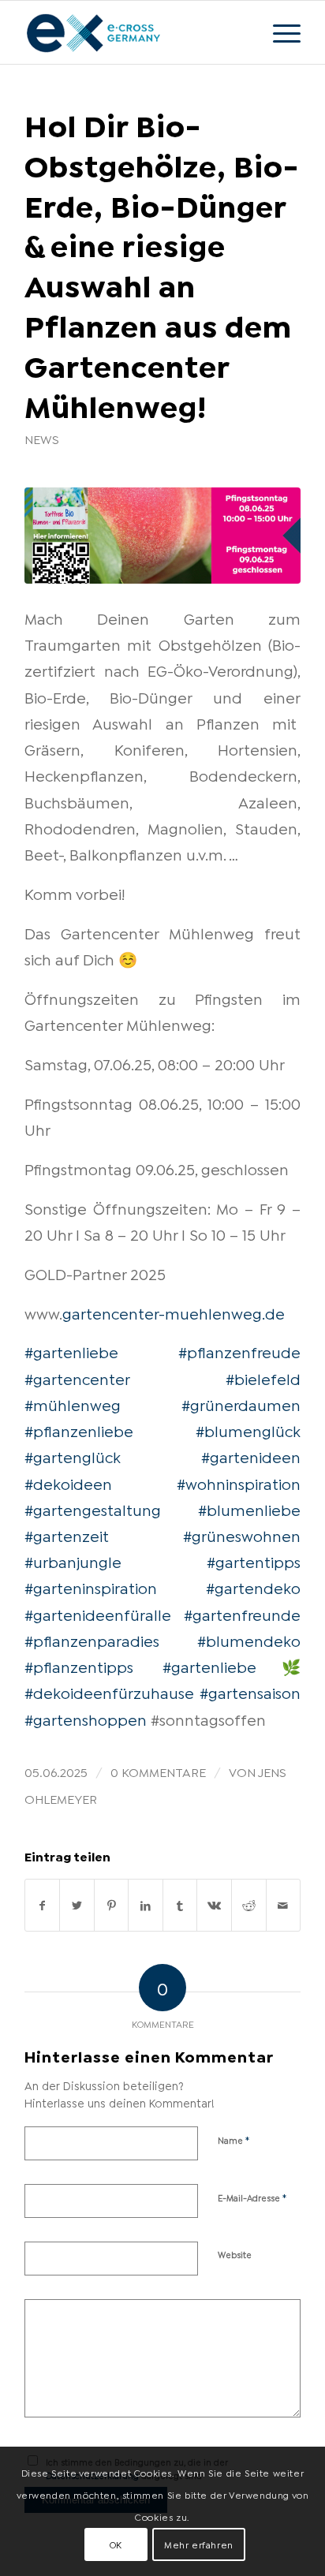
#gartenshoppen (86, 1719)
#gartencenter (77, 1378)
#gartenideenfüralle (98, 1614)
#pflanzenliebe (79, 1430)
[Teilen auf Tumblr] (180, 1905)
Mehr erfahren (199, 2544)
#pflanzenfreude (239, 1351)
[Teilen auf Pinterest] (112, 1905)
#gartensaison (250, 1692)
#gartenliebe (71, 1351)
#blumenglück (248, 1430)
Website (235, 2254)
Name (234, 2139)
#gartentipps (254, 1561)
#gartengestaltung (93, 1509)
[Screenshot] (162, 536)
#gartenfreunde (242, 1614)
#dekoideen (68, 1483)
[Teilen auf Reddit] (249, 1905)
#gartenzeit (67, 1535)
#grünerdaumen (241, 1404)
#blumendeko (249, 1640)
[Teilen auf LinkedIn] (146, 1905)
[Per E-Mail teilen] (284, 1905)
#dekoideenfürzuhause (109, 1692)
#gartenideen (251, 1456)
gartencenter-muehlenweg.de (174, 1312)
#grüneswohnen (242, 1535)
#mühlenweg (73, 1404)
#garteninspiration (91, 1587)
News (42, 439)
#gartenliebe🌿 (232, 1666)
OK (116, 2544)
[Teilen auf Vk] (214, 1905)
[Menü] (279, 32)
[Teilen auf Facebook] (43, 1905)
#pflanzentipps (79, 1666)
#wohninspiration (239, 1483)
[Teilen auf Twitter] (77, 1905)
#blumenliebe (249, 1509)
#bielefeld (263, 1378)
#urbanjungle (73, 1561)
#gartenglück (73, 1456)
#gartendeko (253, 1587)
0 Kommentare (158, 1771)
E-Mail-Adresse (252, 2197)
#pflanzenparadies (92, 1640)
